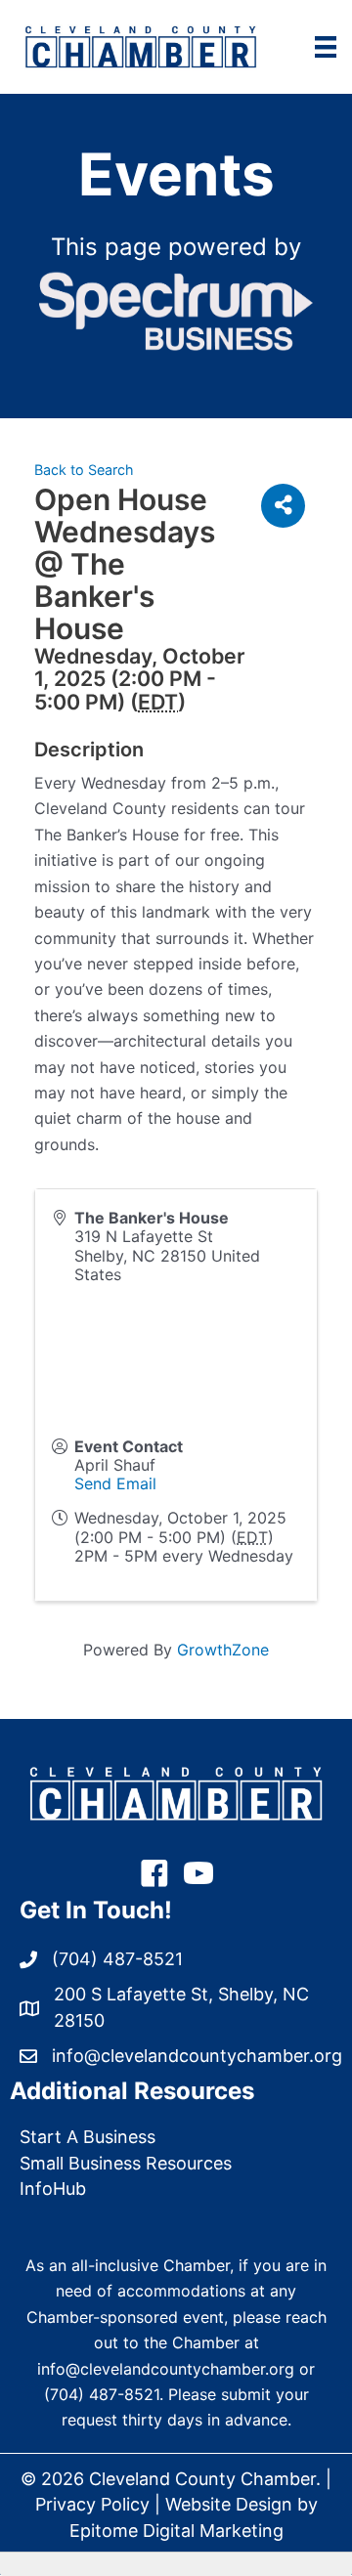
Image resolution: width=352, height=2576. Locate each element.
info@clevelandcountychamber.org (166, 2369)
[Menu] (326, 47)
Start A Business (88, 2137)
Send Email (115, 1483)
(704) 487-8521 (102, 2394)
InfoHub (53, 2189)
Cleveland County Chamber (202, 2479)
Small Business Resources (126, 2163)
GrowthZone (223, 1650)
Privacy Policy (92, 2504)
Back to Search (84, 470)
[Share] (283, 506)
